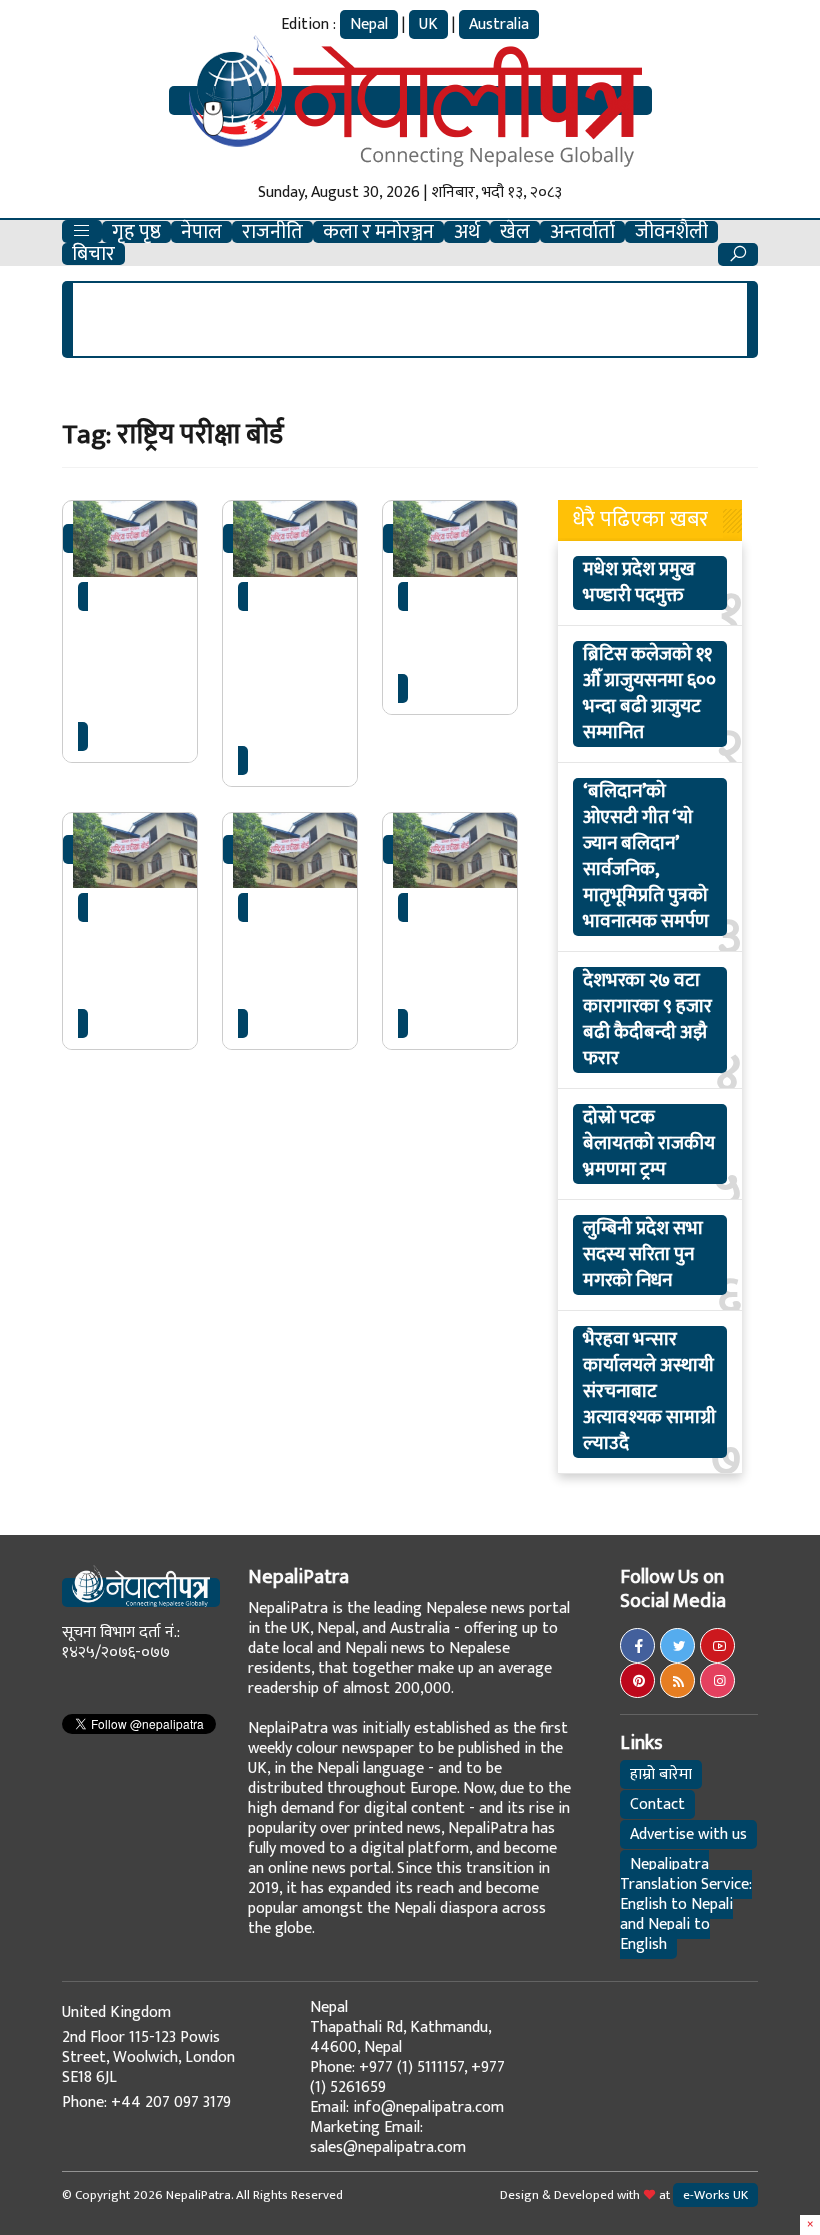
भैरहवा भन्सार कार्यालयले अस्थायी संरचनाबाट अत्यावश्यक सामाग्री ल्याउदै (649, 1392)
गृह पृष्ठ (136, 232)
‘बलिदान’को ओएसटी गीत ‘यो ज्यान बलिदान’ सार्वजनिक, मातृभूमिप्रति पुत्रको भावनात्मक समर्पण (646, 857)
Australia (499, 24)
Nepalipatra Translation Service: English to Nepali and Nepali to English (686, 1904)
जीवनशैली (671, 232)
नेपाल (201, 232)
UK (428, 24)
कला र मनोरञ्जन (378, 232)
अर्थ (467, 232)
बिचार (93, 254)
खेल (515, 232)
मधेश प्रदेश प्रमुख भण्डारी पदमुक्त (639, 583)
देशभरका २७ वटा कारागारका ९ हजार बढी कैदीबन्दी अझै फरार (647, 1020)
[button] (82, 231)
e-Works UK (715, 2195)
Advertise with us (688, 1834)
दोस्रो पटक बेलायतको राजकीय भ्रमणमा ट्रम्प (649, 1144)
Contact (657, 1804)
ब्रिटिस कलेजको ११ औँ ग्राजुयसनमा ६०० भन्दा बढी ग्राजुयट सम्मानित (649, 694)
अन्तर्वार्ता (582, 232)
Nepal (369, 24)
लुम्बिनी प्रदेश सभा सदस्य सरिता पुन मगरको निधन (643, 1255)
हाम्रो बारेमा (661, 1774)
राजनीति (272, 232)
